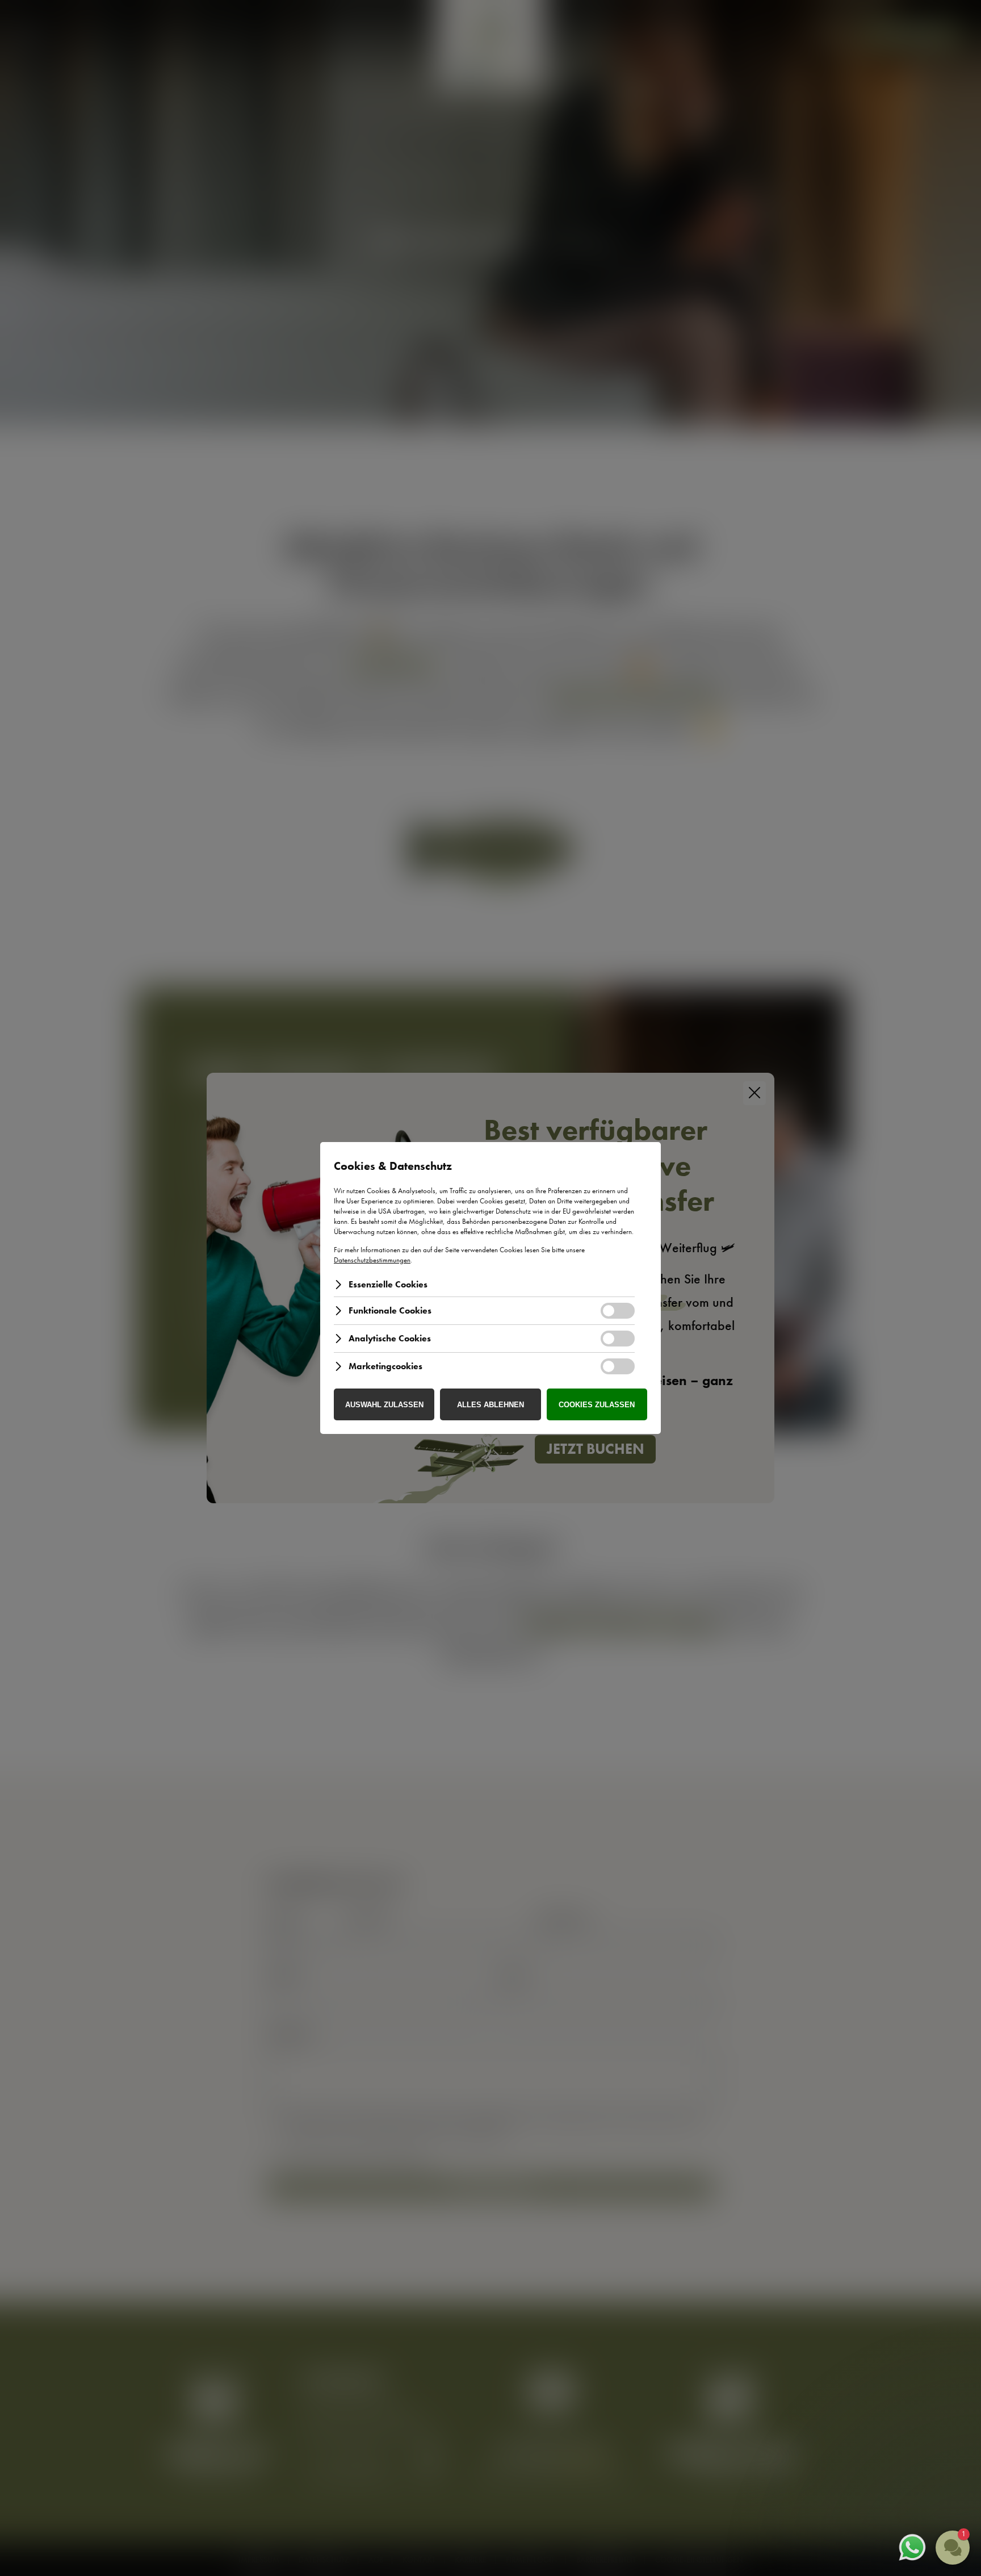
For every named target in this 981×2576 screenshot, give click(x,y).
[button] (884, 2470)
